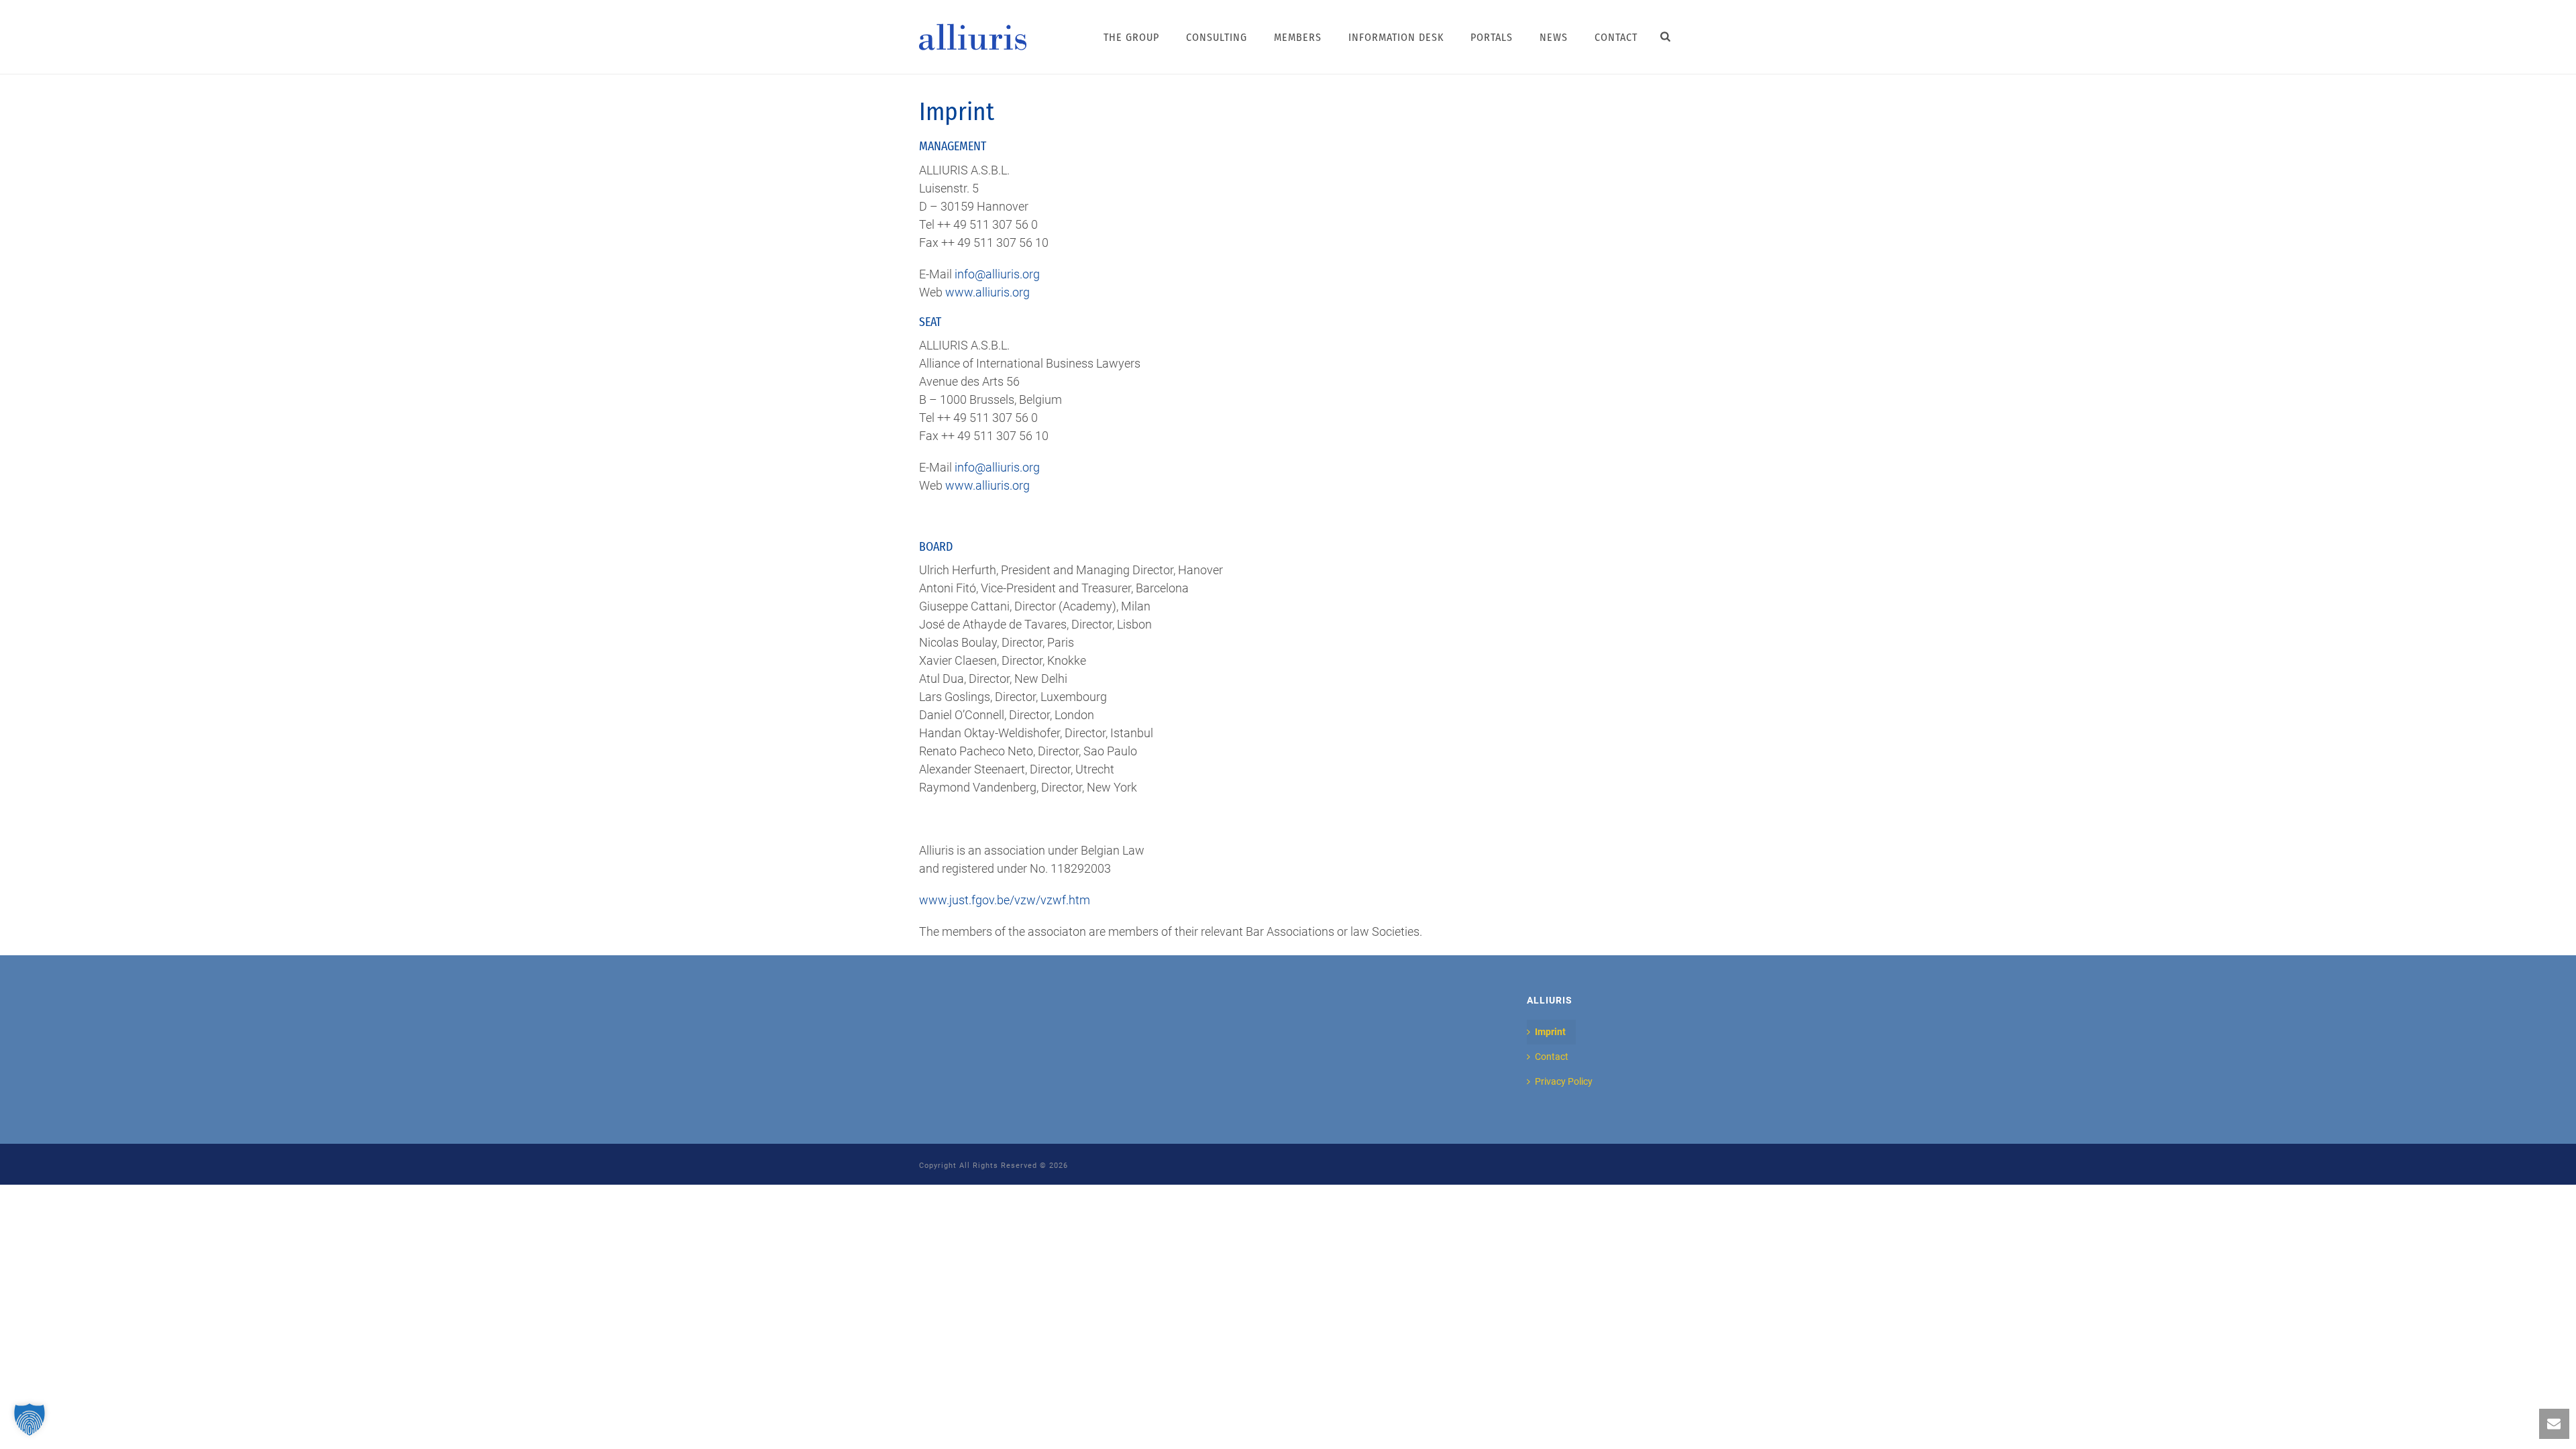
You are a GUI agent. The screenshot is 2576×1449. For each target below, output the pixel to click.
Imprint (1550, 1032)
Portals (1492, 37)
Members (1298, 37)
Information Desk (1396, 37)
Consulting (1217, 37)
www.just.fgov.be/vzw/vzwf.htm (1005, 900)
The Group (1131, 37)
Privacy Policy (1564, 1081)
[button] (30, 1419)
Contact (1616, 37)
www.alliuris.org (987, 292)
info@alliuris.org (997, 274)
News (1554, 37)
